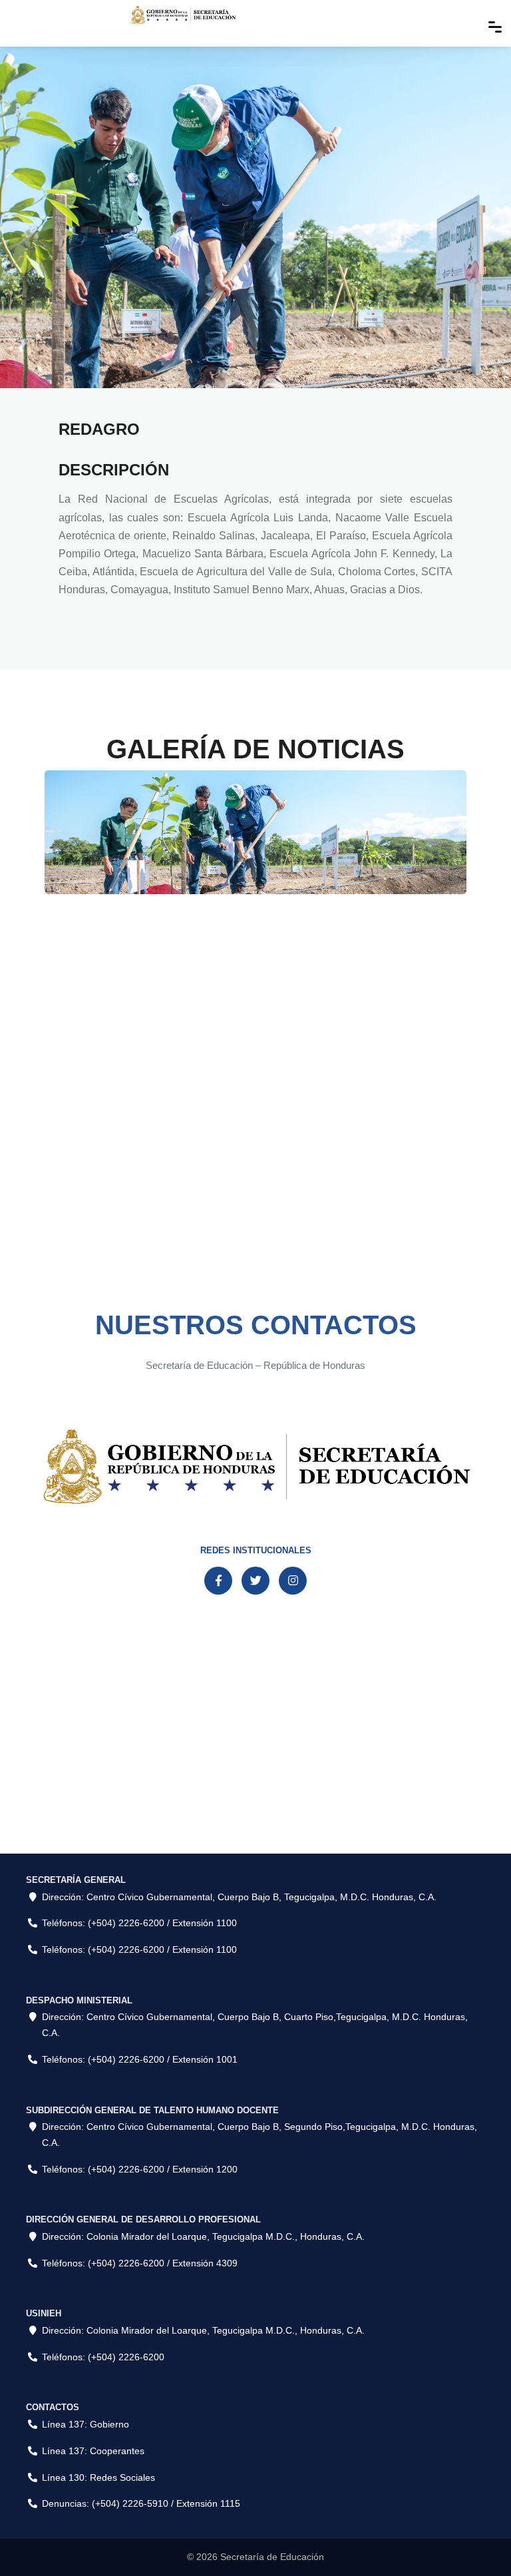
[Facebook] (218, 1581)
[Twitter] (255, 1581)
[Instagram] (293, 1581)
